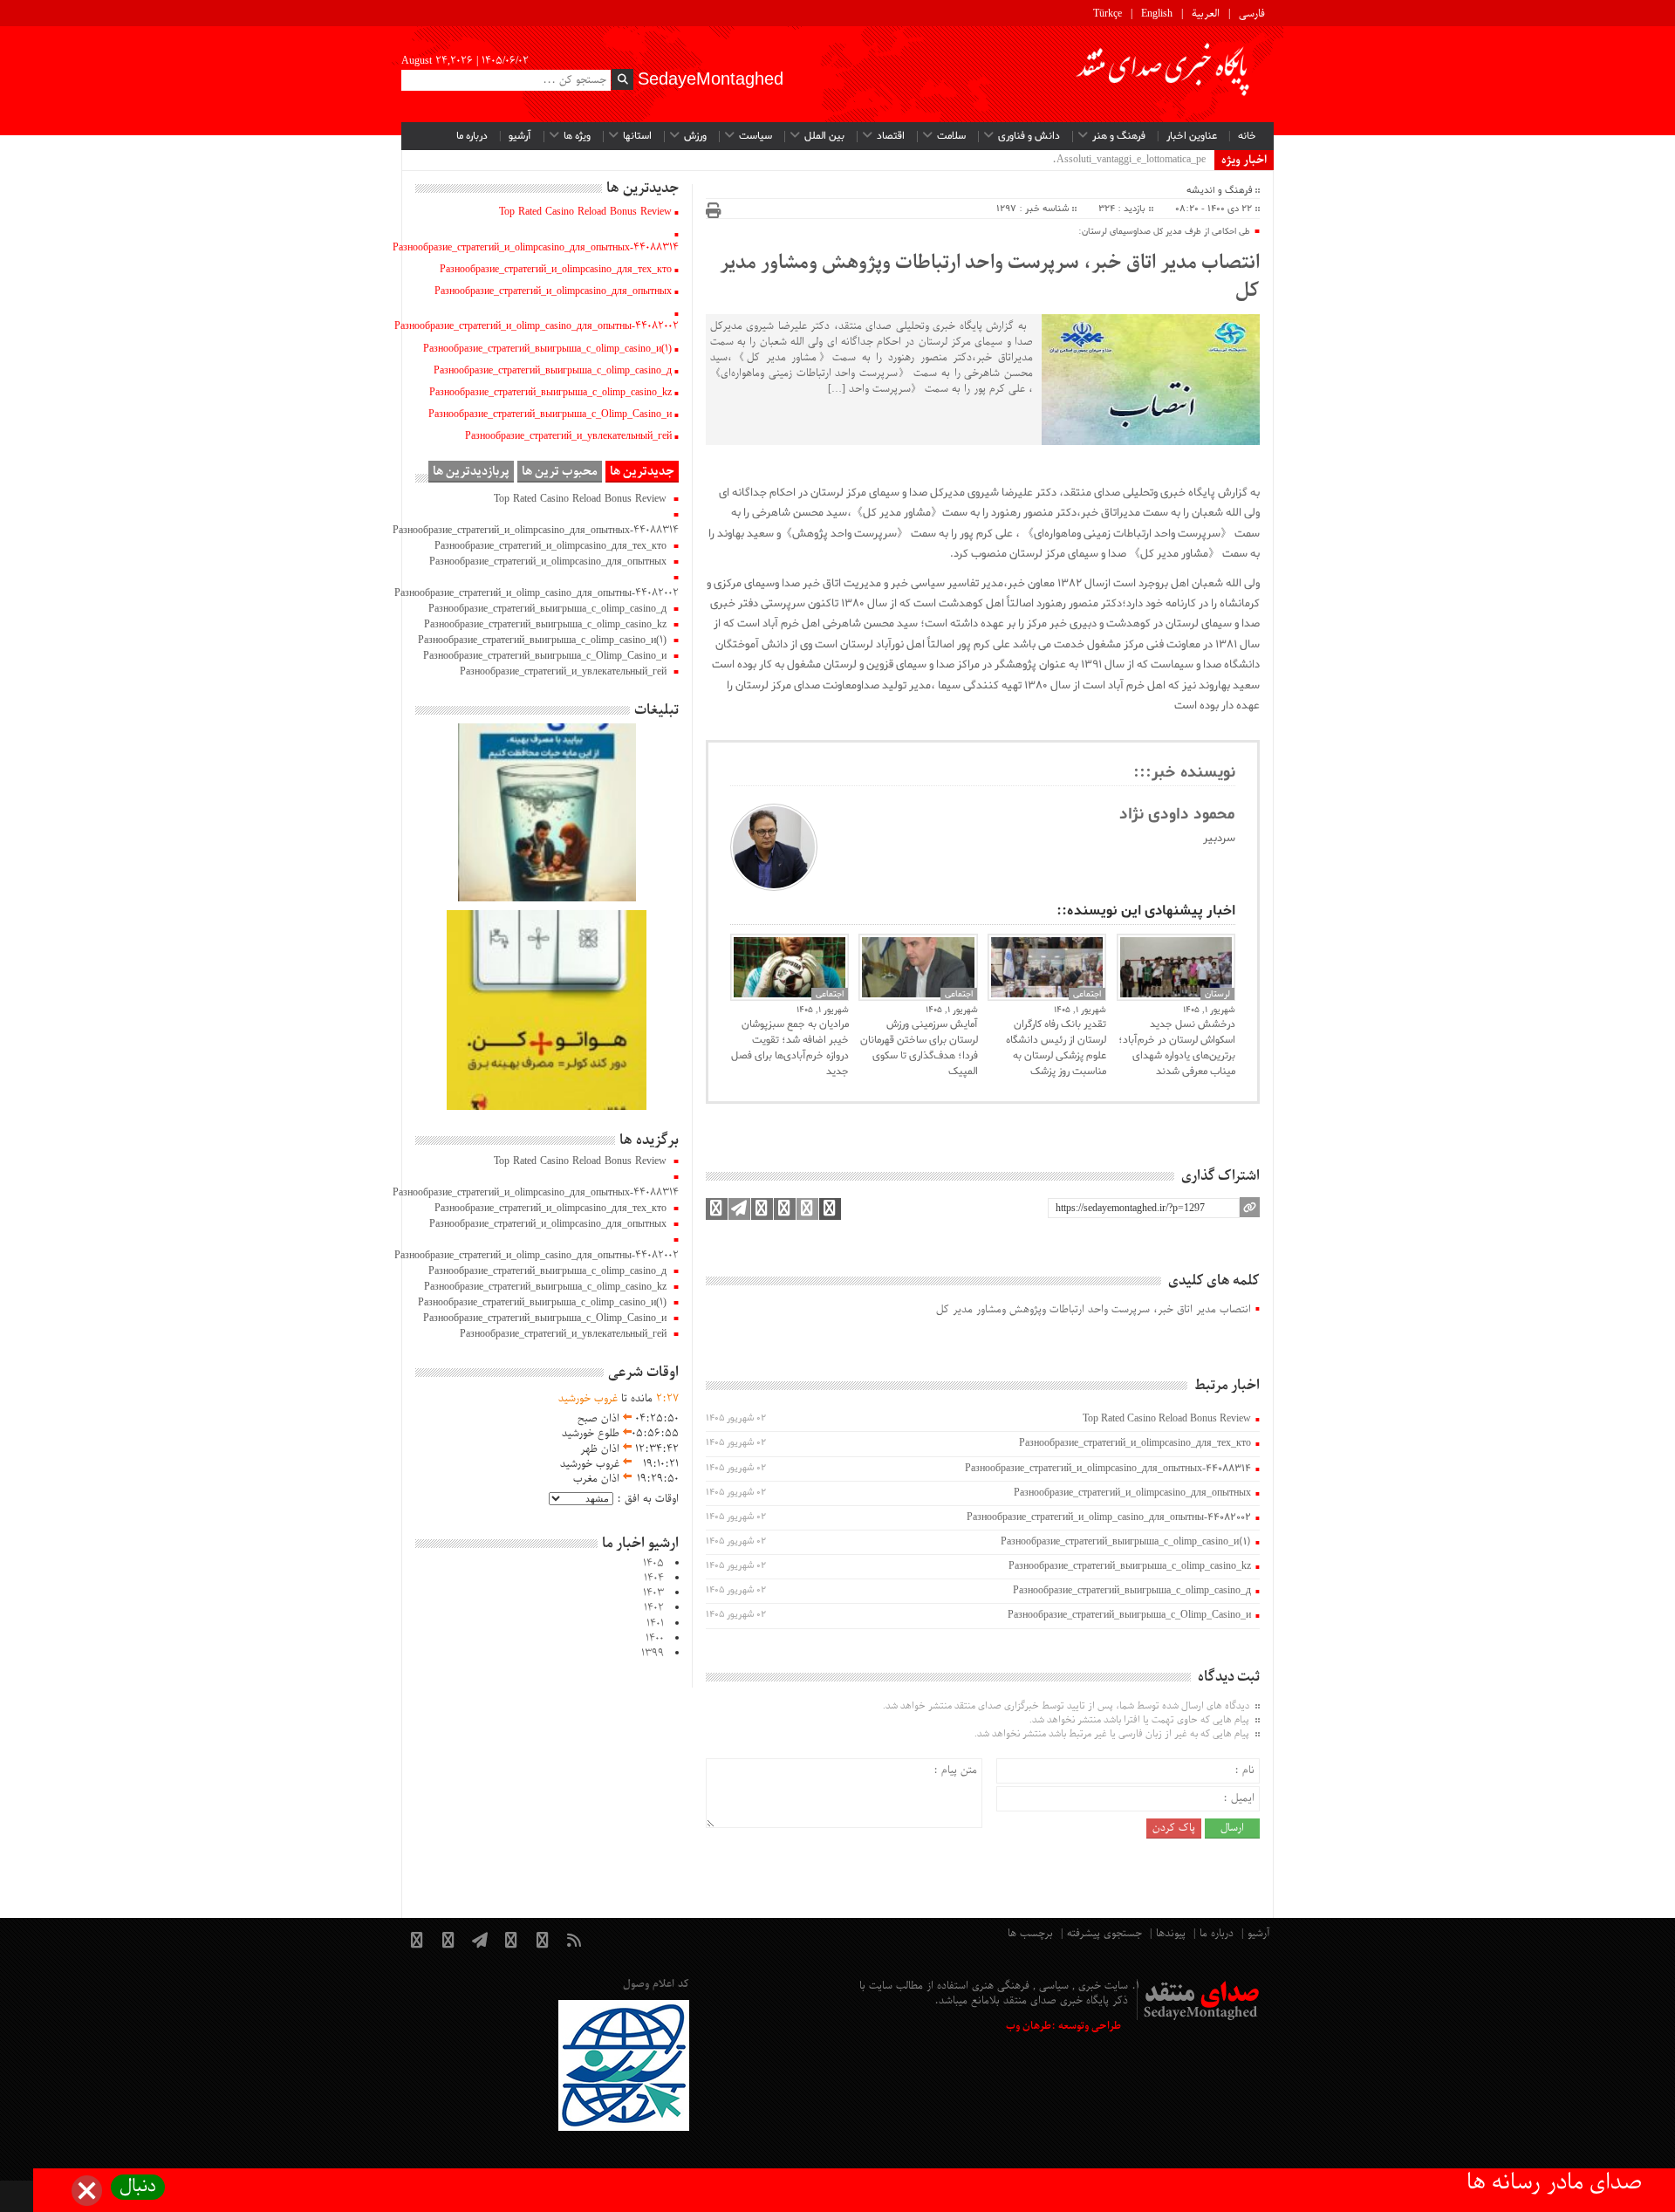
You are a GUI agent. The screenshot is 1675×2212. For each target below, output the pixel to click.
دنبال (138, 2187)
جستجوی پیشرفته (1104, 1934)
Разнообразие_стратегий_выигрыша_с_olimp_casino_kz (1130, 1566)
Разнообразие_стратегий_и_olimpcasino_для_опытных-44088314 (1108, 1469)
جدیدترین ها (642, 472)
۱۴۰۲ (654, 1608)
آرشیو (520, 136)
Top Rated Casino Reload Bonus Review (1167, 1419)
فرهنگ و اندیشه (1219, 190)
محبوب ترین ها (560, 472)
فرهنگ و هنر (1119, 136)
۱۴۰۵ (653, 1564)
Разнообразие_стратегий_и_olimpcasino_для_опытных (1132, 1493)
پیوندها (1171, 1934)
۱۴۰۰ (655, 1639)
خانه (1247, 136)
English (1157, 14)
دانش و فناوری (1029, 136)
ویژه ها (577, 136)
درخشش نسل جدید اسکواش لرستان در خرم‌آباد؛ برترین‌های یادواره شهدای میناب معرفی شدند (1177, 1048)
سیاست (755, 136)
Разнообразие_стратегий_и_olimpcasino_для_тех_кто (1135, 1443)
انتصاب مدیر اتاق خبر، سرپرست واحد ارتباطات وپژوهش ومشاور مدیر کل (990, 277)
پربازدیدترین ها (471, 472)
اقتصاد (891, 136)
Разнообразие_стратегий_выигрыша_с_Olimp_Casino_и (1129, 1615)
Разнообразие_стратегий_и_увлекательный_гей (568, 436)
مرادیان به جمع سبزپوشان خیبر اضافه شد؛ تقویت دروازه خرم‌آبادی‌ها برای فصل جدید (790, 1048)
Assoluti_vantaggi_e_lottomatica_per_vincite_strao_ (1098, 160)
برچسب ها (1030, 1934)
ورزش (695, 136)
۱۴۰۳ (653, 1593)
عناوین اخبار (1192, 136)
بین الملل (824, 136)
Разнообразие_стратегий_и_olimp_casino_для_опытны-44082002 (1109, 1517)
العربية (1206, 14)
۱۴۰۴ (654, 1579)
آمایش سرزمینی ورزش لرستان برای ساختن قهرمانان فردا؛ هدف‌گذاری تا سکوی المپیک (919, 1048)
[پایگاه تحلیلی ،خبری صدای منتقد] (1164, 74)
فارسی (1252, 14)
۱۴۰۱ (655, 1624)
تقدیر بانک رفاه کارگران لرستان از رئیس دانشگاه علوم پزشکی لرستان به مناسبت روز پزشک (1056, 1048)
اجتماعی (830, 994)
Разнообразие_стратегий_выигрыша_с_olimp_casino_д (1132, 1591)
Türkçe (1108, 14)
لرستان (1217, 994)
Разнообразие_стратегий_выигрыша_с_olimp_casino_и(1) (1126, 1542)
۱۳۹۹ (653, 1654)
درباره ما (472, 136)
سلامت (951, 136)
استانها (637, 136)
